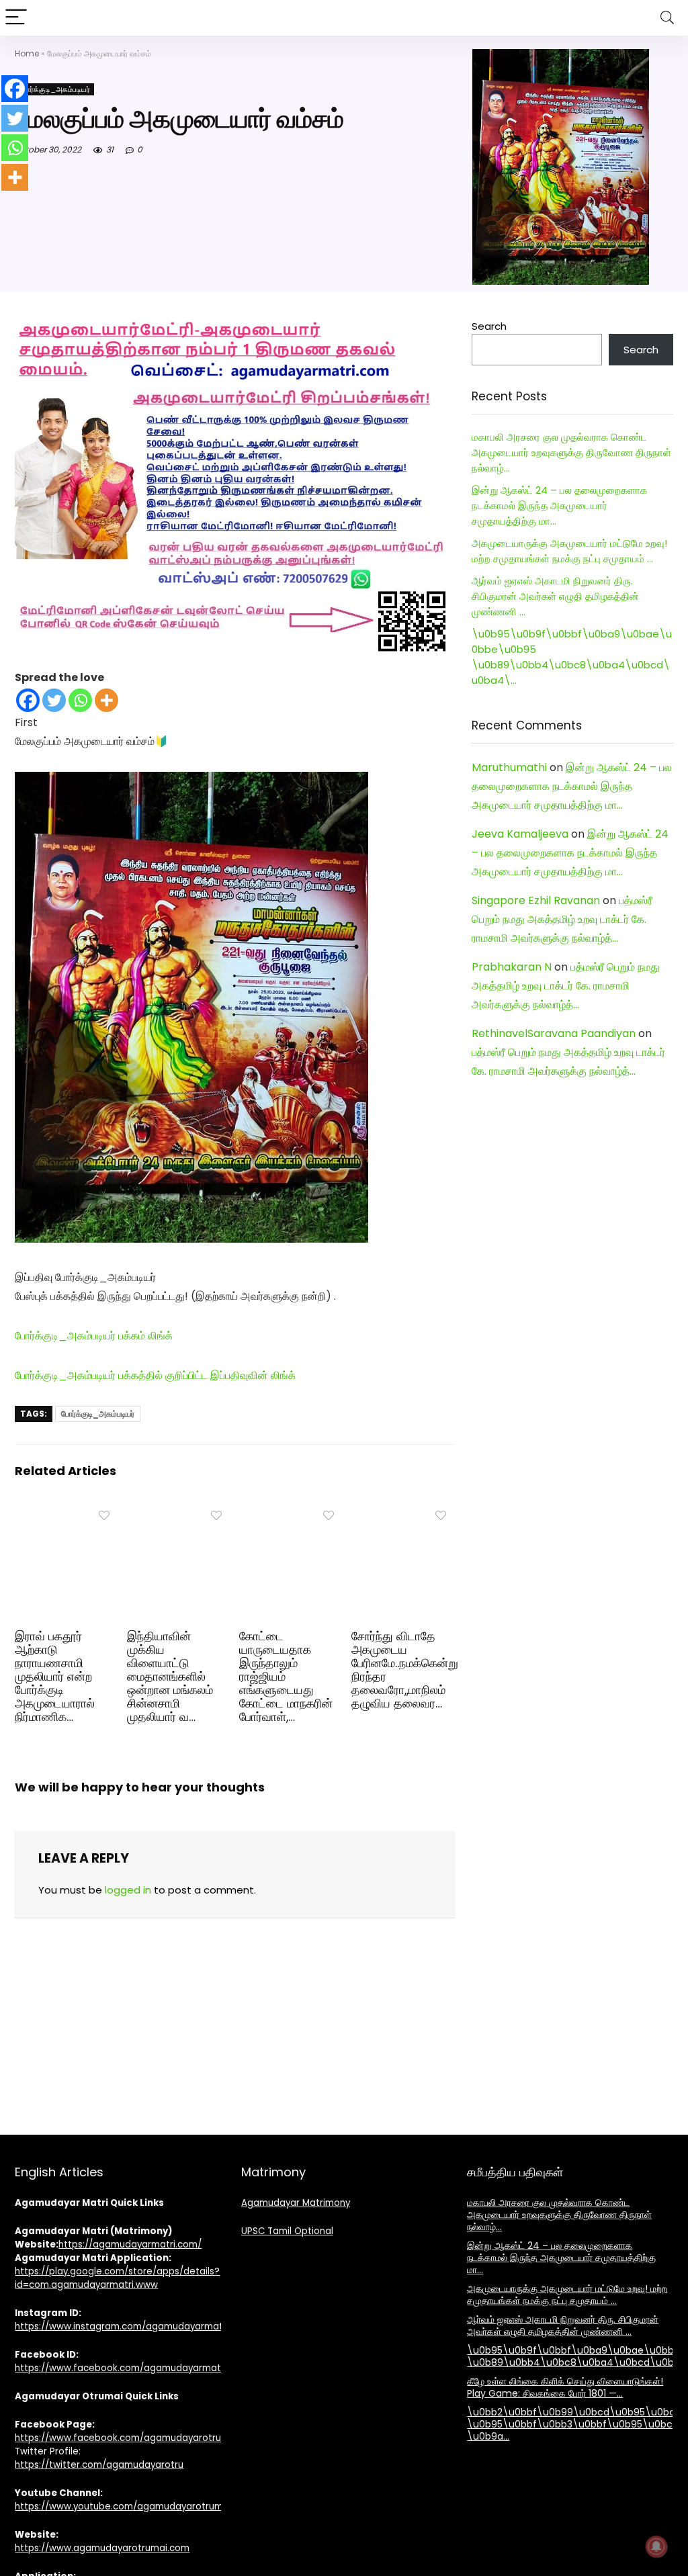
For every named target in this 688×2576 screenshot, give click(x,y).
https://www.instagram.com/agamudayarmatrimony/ (136, 2326)
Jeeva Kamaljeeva (520, 834)
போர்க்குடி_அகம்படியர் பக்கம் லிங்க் (94, 1336)
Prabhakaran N (512, 967)
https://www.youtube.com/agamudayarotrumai (123, 2506)
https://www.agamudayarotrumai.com (102, 2548)
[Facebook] (28, 700)
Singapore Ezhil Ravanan (536, 900)
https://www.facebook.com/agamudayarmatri (121, 2368)
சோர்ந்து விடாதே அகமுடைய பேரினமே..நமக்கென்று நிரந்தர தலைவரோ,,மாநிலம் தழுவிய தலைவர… (405, 1670)
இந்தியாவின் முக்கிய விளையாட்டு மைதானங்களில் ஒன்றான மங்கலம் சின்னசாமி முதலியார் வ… (170, 1677)
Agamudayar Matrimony (296, 2203)
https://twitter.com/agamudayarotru (99, 2465)
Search (489, 326)
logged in (128, 1890)
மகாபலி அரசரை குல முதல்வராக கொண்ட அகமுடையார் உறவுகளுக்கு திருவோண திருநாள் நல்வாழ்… (571, 452)
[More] (106, 700)
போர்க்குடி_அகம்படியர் (54, 89)
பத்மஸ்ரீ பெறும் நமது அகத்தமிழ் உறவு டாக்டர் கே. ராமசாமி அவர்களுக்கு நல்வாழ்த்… (562, 919)
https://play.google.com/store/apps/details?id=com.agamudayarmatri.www (117, 2278)
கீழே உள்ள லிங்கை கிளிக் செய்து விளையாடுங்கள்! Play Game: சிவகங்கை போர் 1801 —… (565, 2387)
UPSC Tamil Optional (287, 2231)
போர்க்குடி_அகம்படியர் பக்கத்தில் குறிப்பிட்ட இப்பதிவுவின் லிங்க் (155, 1375)
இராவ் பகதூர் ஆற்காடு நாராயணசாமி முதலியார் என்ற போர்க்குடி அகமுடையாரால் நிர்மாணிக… (55, 1677)
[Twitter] (54, 700)
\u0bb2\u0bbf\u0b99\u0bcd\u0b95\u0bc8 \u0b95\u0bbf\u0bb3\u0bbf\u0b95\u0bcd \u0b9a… (574, 2424)
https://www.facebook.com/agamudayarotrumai (126, 2438)
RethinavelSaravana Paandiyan (554, 1033)
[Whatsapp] (80, 700)
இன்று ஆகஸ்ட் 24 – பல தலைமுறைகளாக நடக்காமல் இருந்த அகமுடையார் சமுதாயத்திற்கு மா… (559, 505)
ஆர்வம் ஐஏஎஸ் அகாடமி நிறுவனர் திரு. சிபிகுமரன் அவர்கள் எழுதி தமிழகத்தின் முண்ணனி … (555, 596)
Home (27, 53)
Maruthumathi (509, 767)
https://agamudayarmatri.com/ (130, 2245)
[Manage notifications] (656, 2546)
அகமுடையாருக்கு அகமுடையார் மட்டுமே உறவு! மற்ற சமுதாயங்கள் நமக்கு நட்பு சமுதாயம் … (567, 2295)
